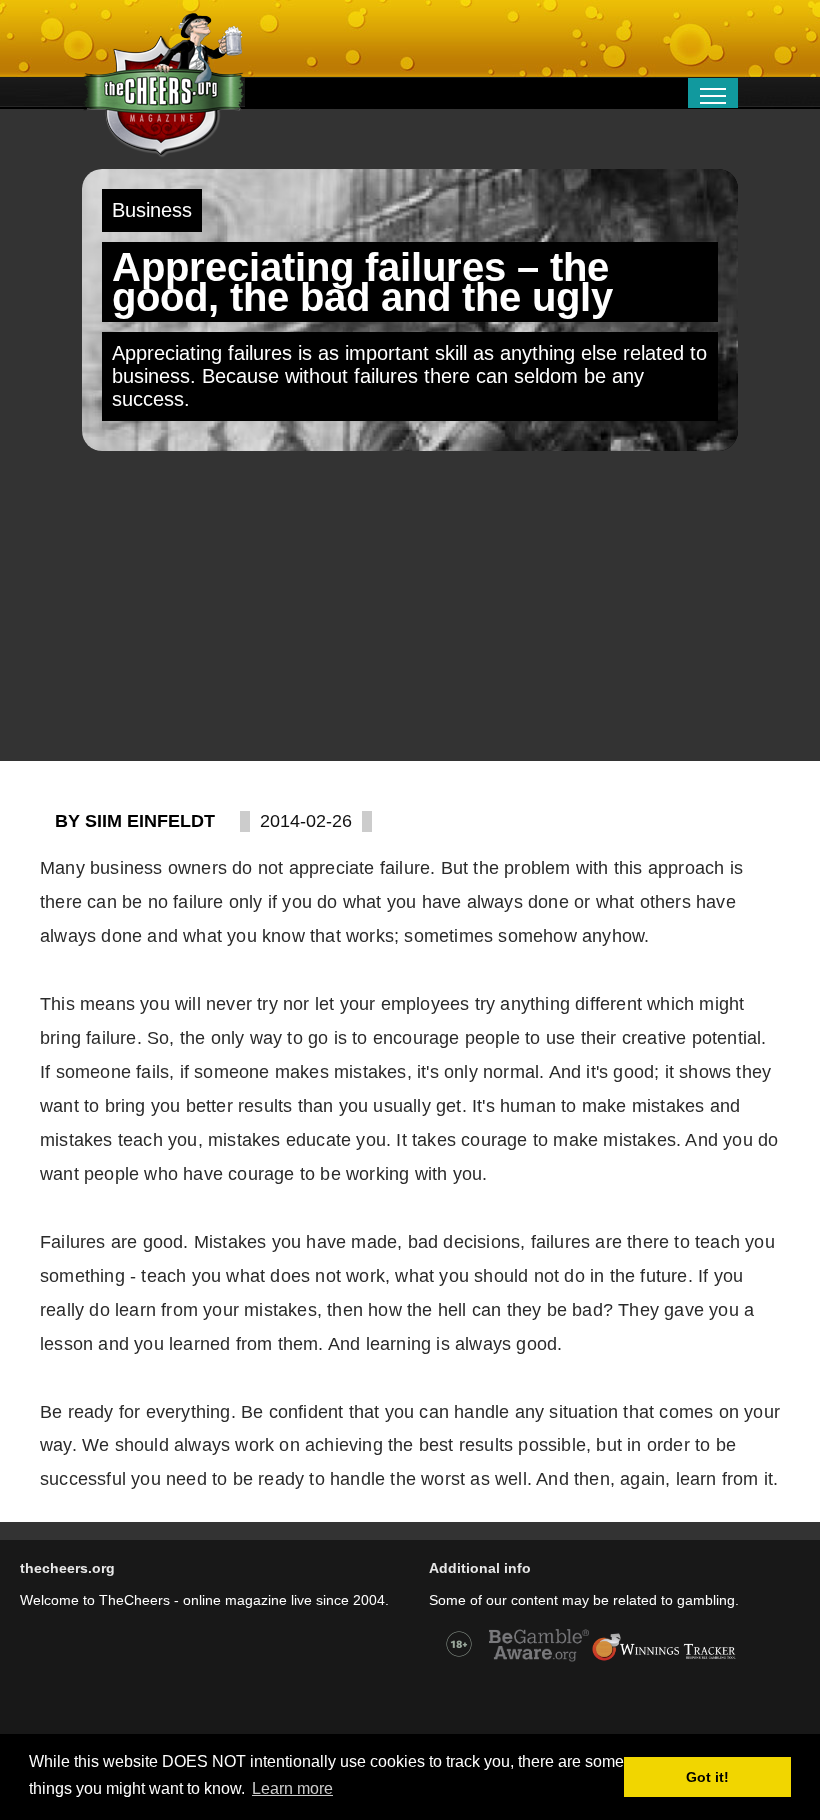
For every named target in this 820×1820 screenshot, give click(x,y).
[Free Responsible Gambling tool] (664, 1659)
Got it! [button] (707, 1777)
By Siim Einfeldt (135, 821)
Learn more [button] (292, 1788)
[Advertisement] (410, 606)
